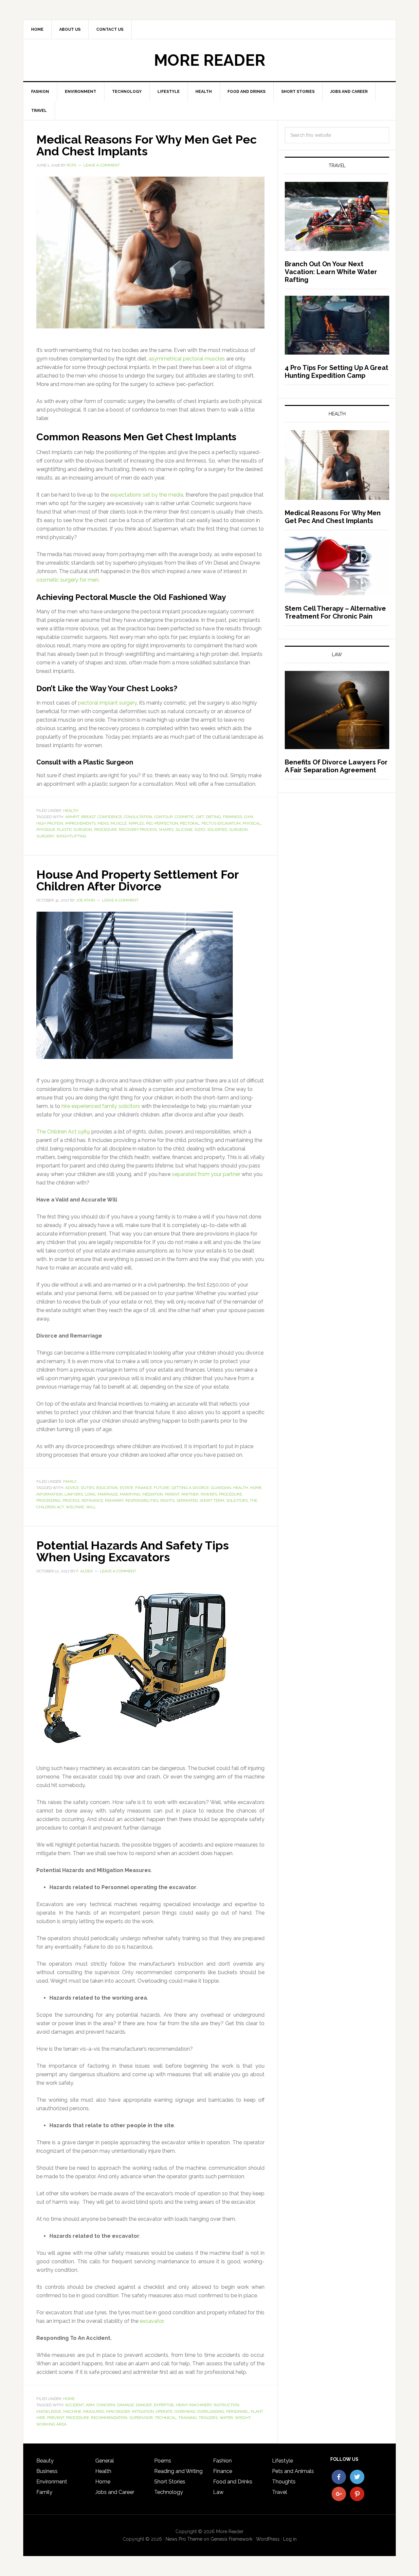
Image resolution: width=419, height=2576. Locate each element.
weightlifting (71, 836)
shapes (166, 830)
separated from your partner (206, 1174)
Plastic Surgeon (74, 830)
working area (51, 2424)
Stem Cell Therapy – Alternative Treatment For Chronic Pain (335, 612)
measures (94, 2411)
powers (209, 1494)
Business (47, 2471)
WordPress (268, 2539)
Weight (243, 2418)
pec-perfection (162, 823)
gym (249, 817)
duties (88, 1488)
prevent (56, 2418)
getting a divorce (190, 1488)
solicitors (237, 1500)
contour (164, 817)
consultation (138, 817)
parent (172, 1494)
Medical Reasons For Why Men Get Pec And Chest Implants (146, 145)
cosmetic (184, 817)
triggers (208, 2418)
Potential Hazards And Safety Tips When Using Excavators (133, 1551)
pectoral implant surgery (107, 703)
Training (188, 2418)
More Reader (209, 60)
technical (166, 2418)
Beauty (45, 2461)
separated (187, 1500)
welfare (75, 1507)
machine (72, 2411)
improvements (80, 823)
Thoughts (284, 2482)
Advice (72, 1488)
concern (106, 2405)
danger (144, 2405)
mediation (153, 1494)
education (107, 1488)
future (162, 1488)
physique (46, 830)
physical (252, 823)
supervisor (141, 2418)
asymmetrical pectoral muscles (187, 359)
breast (88, 817)
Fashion (222, 2461)
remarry (114, 1500)
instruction (227, 2405)
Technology (169, 2492)
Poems (163, 2461)
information (49, 1494)
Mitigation (143, 2411)
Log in (290, 2539)
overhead (185, 2411)
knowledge (49, 2411)
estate (127, 1488)
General (105, 2461)
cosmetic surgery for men (67, 580)
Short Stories (170, 2482)
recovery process (138, 830)
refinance (92, 1500)
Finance (223, 2471)
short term (212, 1500)
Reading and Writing (178, 2471)
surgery (45, 836)
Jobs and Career (115, 2492)
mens (103, 823)
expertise (164, 2405)
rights (167, 1500)
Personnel (237, 2411)
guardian (221, 1488)
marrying (130, 1494)
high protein (50, 823)
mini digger (118, 2411)
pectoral (190, 823)
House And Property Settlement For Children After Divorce (137, 880)
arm (90, 2405)
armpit (72, 817)
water (226, 2418)
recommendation (109, 2418)
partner (190, 1494)
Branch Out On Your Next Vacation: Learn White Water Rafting (331, 272)
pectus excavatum (221, 823)
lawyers (74, 1494)
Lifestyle (282, 2461)
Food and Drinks (233, 2482)
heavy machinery (194, 2405)
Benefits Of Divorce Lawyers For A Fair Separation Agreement (336, 766)
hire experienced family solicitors (101, 1106)
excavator (152, 2321)
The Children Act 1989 (63, 1132)
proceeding (48, 1500)
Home (256, 1488)
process (71, 1500)
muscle (119, 823)
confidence (110, 817)
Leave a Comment (102, 165)
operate (164, 2411)
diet (200, 817)
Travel (280, 2492)
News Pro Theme (184, 2539)
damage (126, 2405)
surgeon (238, 830)
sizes (200, 830)
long (90, 1494)
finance (144, 1488)
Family (70, 1481)
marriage (108, 1494)
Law (218, 2492)
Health (71, 811)
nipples (136, 823)
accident (74, 2405)
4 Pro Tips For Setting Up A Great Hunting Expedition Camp (337, 372)
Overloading (211, 2411)
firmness (233, 817)
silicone (184, 830)
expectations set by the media (147, 495)
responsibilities (142, 1500)
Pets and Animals (293, 2471)
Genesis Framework (231, 2539)
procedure (105, 830)
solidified (217, 830)
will (91, 1507)
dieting (213, 817)
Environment (52, 2482)
